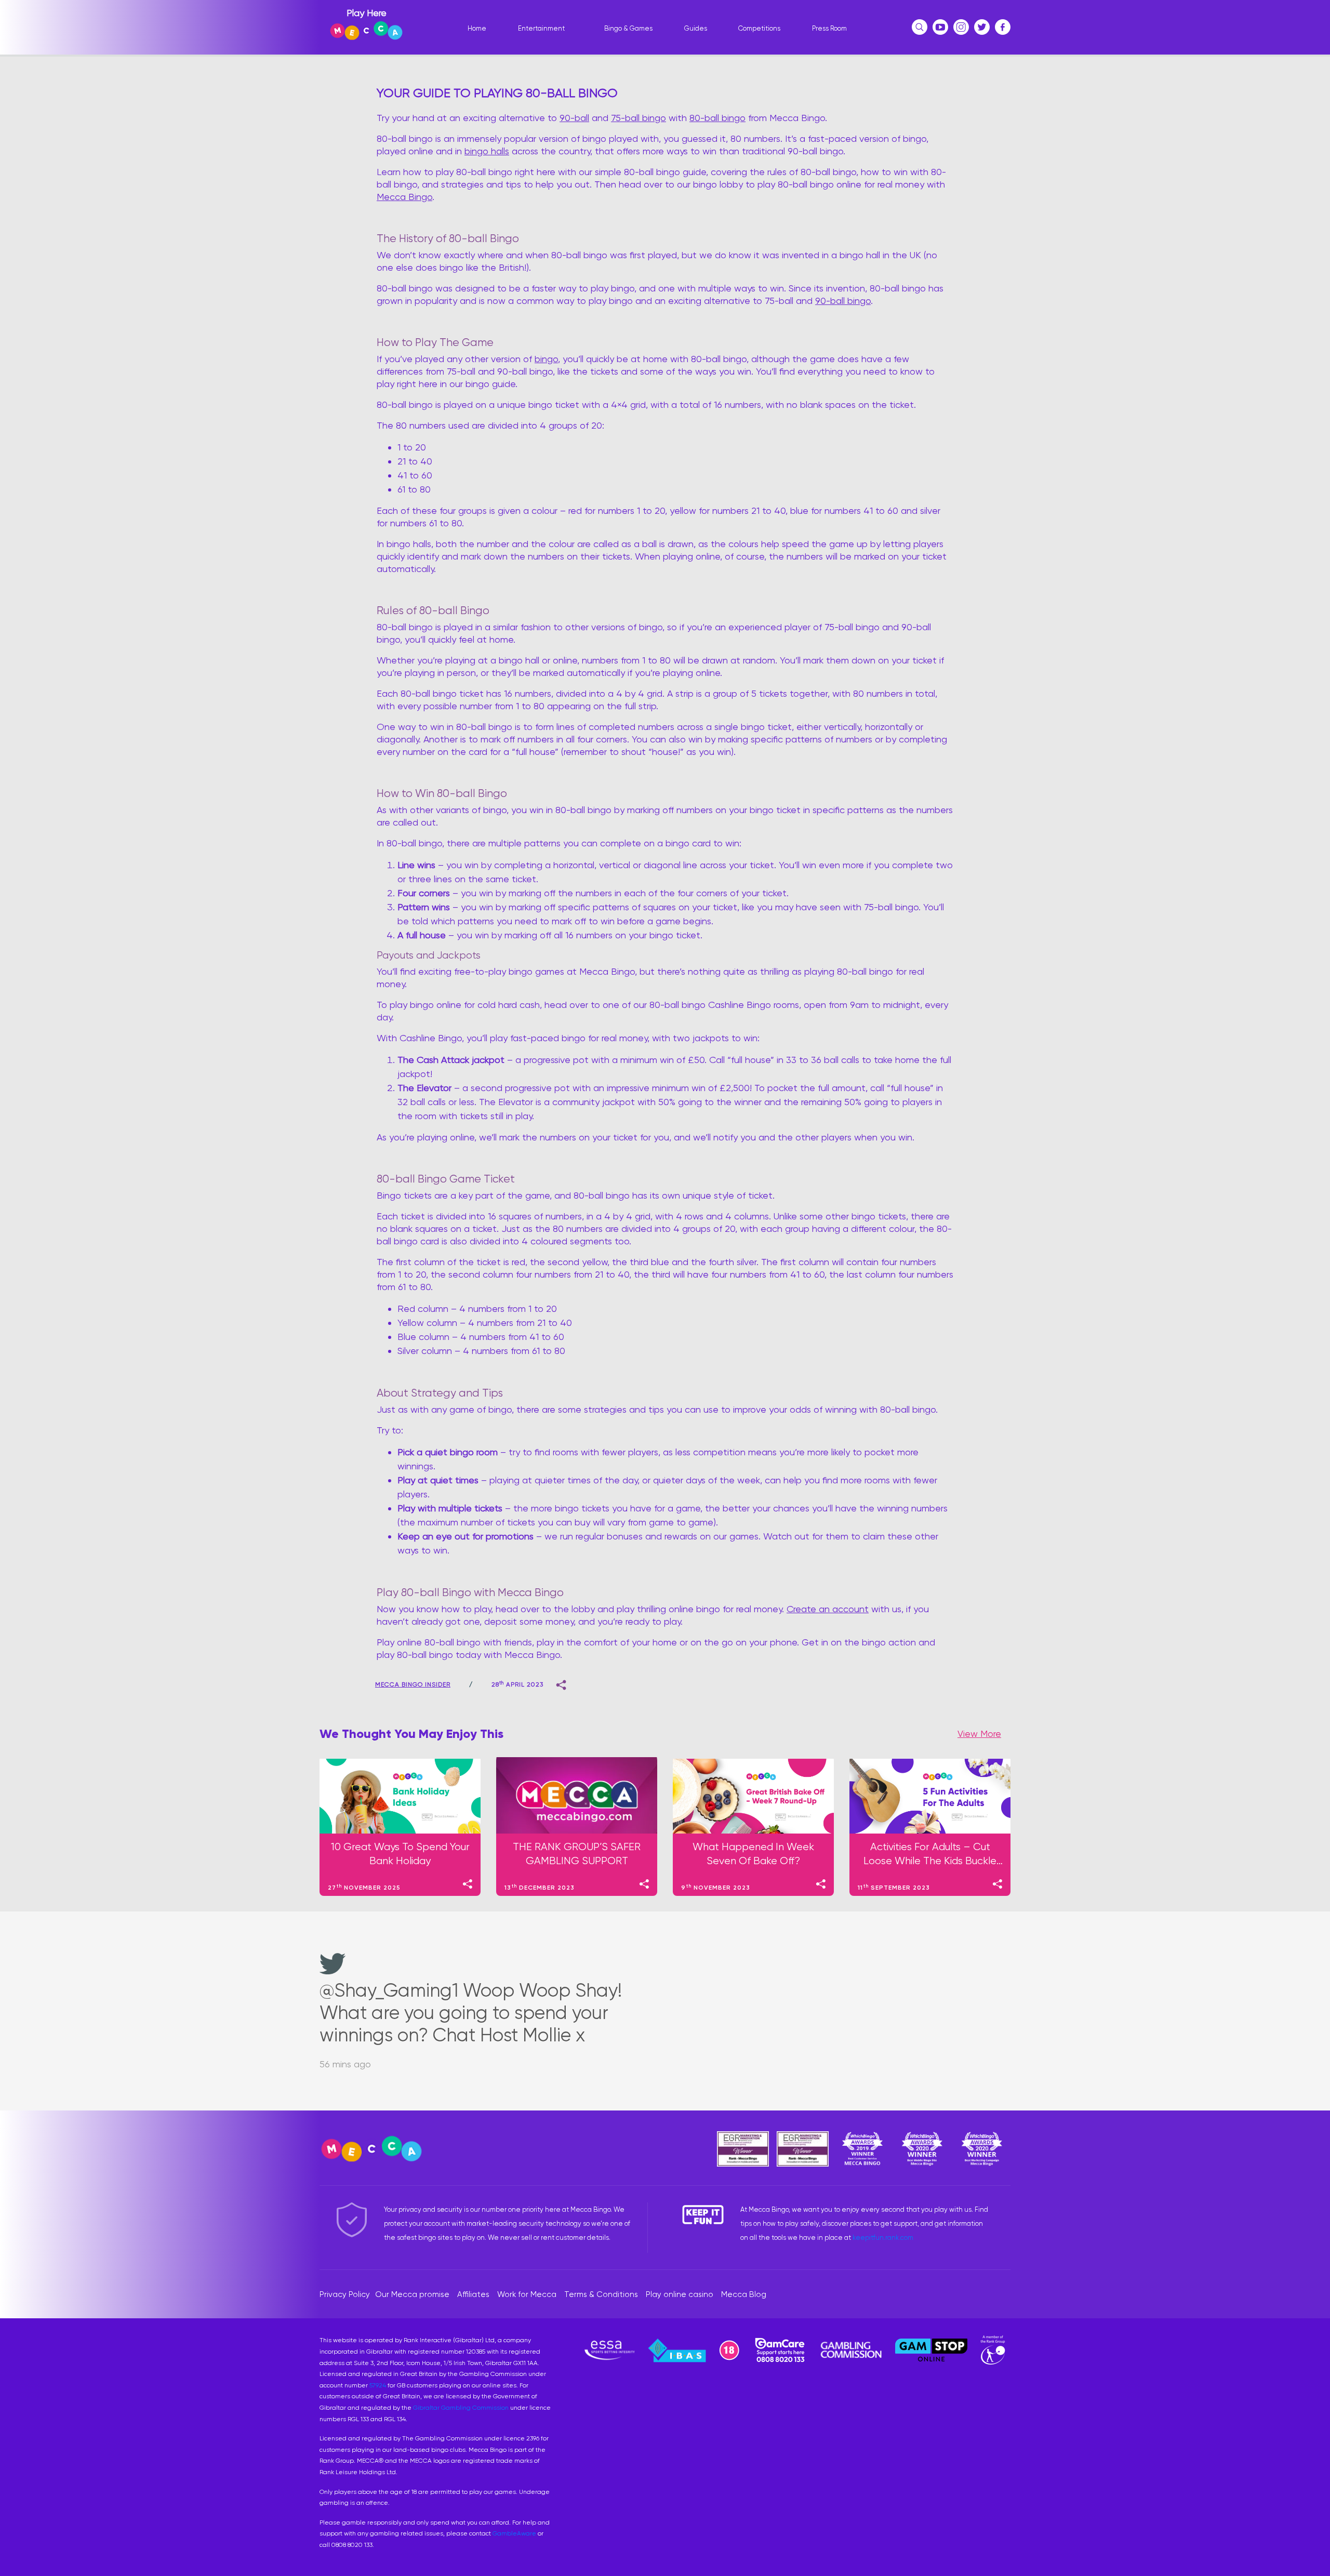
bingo (546, 359)
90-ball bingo (843, 301)
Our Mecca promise (412, 2294)
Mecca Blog (744, 2294)
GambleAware (514, 2533)
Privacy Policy (345, 2294)
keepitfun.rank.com (883, 2238)
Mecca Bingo (404, 197)
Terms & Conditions (601, 2294)
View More (979, 1734)
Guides (696, 28)
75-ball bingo (639, 118)
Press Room (829, 28)
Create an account (828, 1609)
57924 (378, 2385)
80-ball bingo (717, 118)
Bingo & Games (628, 28)
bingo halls (487, 151)
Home (477, 28)
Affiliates (473, 2294)
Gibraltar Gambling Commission (461, 2408)
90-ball (574, 118)
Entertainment (541, 28)
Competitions (759, 28)
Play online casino (680, 2294)
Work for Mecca (527, 2294)
